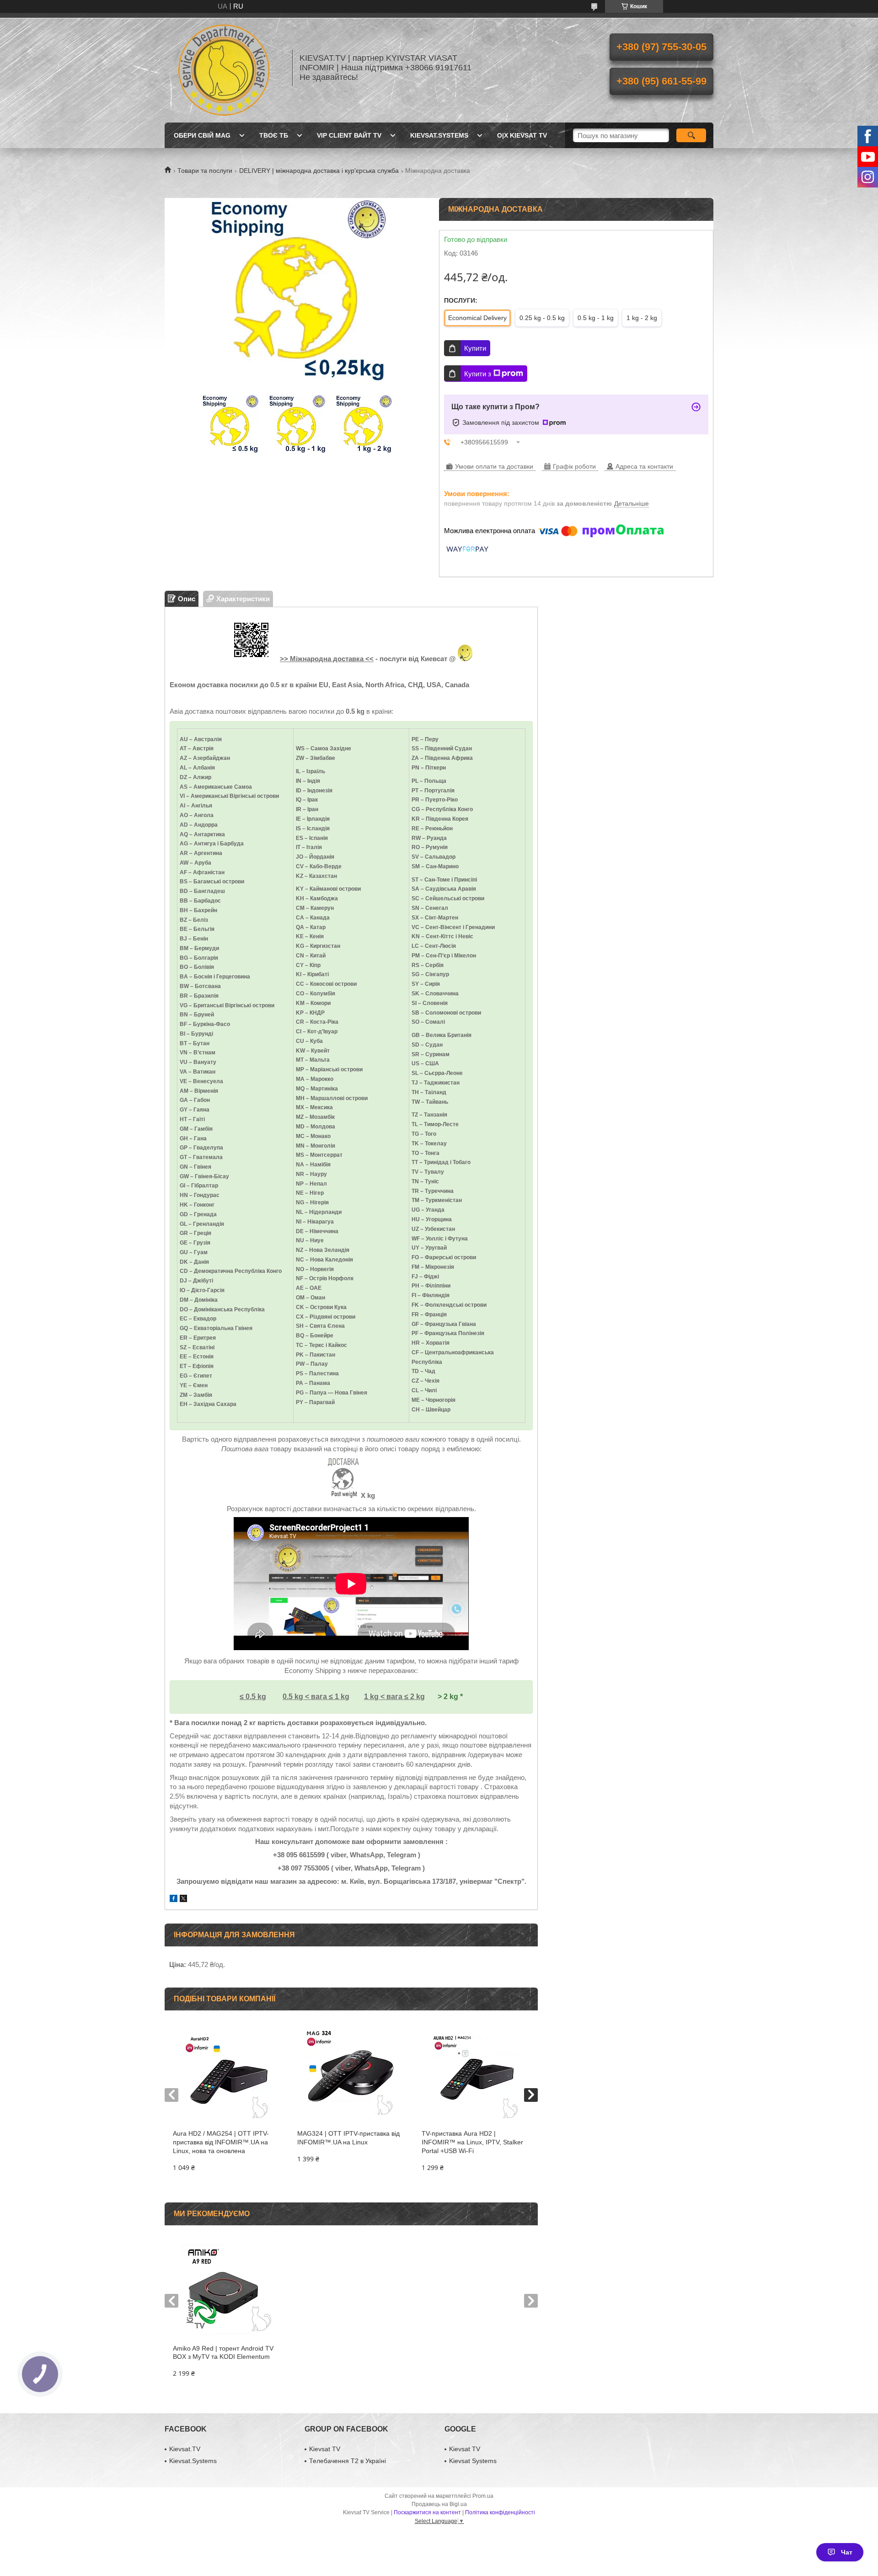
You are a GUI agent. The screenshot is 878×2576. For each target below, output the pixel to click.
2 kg (418, 1697)
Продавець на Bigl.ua (439, 2504)
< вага (317, 1697)
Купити (475, 348)
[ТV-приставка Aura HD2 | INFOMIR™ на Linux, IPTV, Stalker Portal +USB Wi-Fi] (475, 2074)
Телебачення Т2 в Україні (348, 2461)
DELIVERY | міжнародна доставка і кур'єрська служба (319, 171)
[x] (183, 1900)
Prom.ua (483, 2496)
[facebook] (174, 1900)
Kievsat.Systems (439, 135)
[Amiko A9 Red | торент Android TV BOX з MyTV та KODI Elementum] (227, 2289)
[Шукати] (691, 135)
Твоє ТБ (274, 135)
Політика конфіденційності (500, 2512)
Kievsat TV (325, 2449)
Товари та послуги (205, 171)
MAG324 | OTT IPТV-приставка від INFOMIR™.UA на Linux (348, 2138)
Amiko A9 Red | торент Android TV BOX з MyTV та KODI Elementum (223, 2353)
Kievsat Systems (473, 2461)
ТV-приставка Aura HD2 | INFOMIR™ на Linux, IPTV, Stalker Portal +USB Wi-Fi (472, 2142)
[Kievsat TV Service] (224, 68)
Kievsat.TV (185, 2449)
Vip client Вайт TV (349, 135)
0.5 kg (293, 1697)
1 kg (341, 1697)
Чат (847, 2552)
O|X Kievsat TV (522, 135)
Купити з (478, 374)
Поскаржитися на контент (427, 2512)
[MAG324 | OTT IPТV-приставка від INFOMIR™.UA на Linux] (351, 2074)
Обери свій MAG (202, 135)
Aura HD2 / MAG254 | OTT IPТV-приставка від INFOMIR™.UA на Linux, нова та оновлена (221, 2142)
